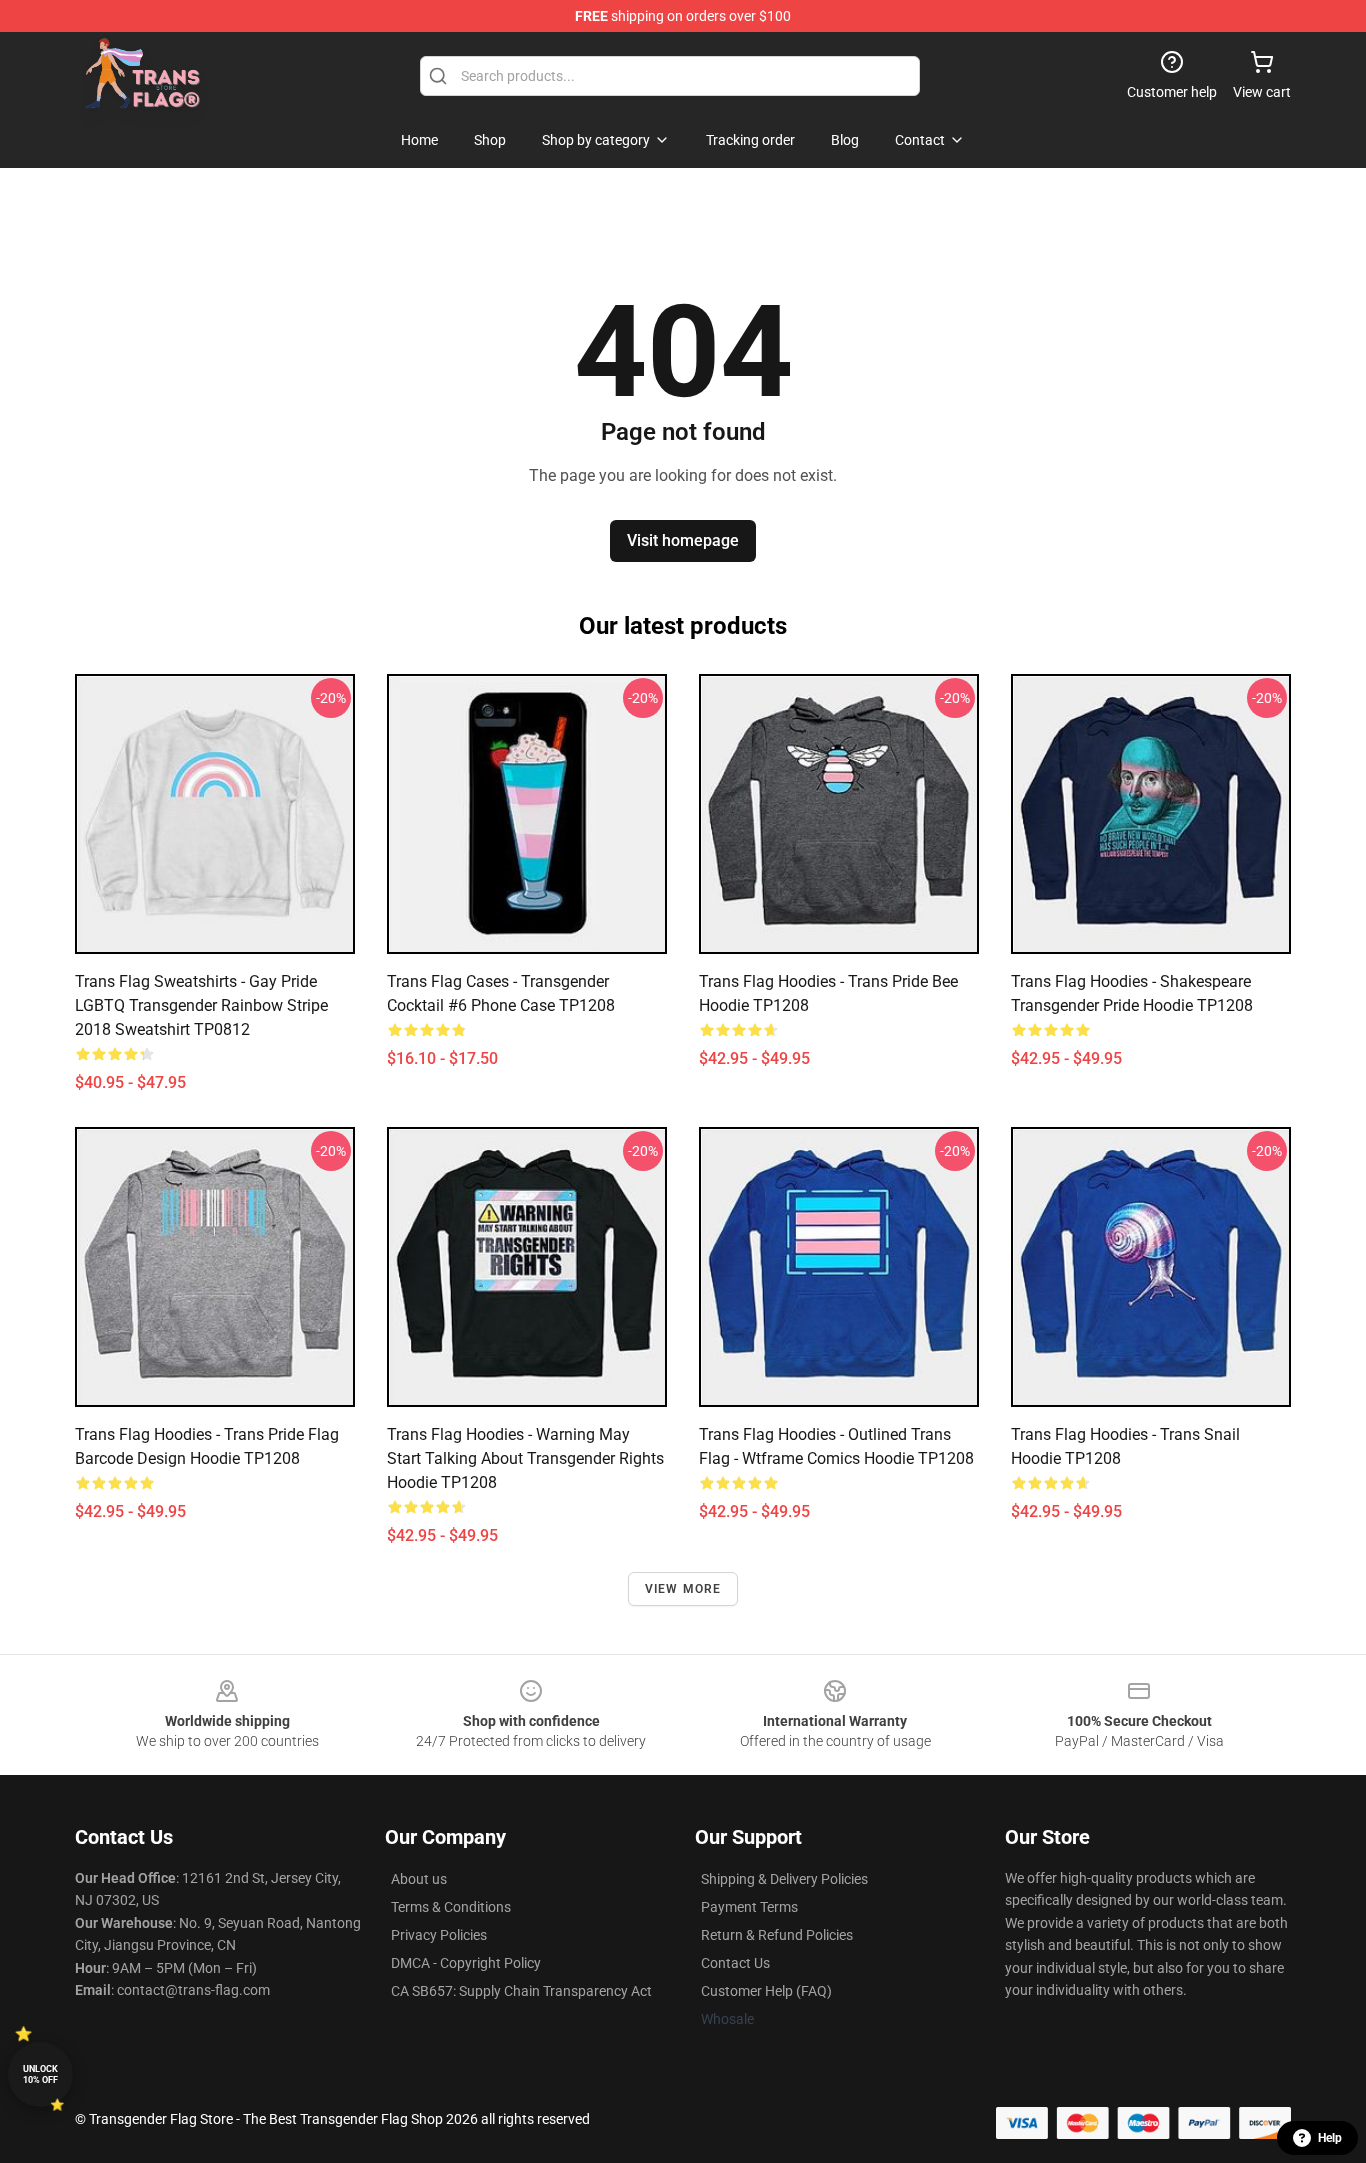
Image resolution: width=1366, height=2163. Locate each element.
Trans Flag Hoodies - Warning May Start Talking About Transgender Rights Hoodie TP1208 (525, 1458)
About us (419, 1879)
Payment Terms (749, 1907)
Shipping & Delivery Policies (784, 1879)
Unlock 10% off (40, 2074)
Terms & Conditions (451, 1907)
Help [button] (1330, 2138)
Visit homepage (683, 540)
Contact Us (735, 1963)
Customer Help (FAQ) (766, 1991)
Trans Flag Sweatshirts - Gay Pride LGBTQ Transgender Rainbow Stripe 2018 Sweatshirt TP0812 (201, 1005)
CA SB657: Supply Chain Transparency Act (521, 1991)
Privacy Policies (439, 1935)
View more (683, 1589)
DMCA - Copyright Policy (466, 1963)
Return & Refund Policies (777, 1935)
